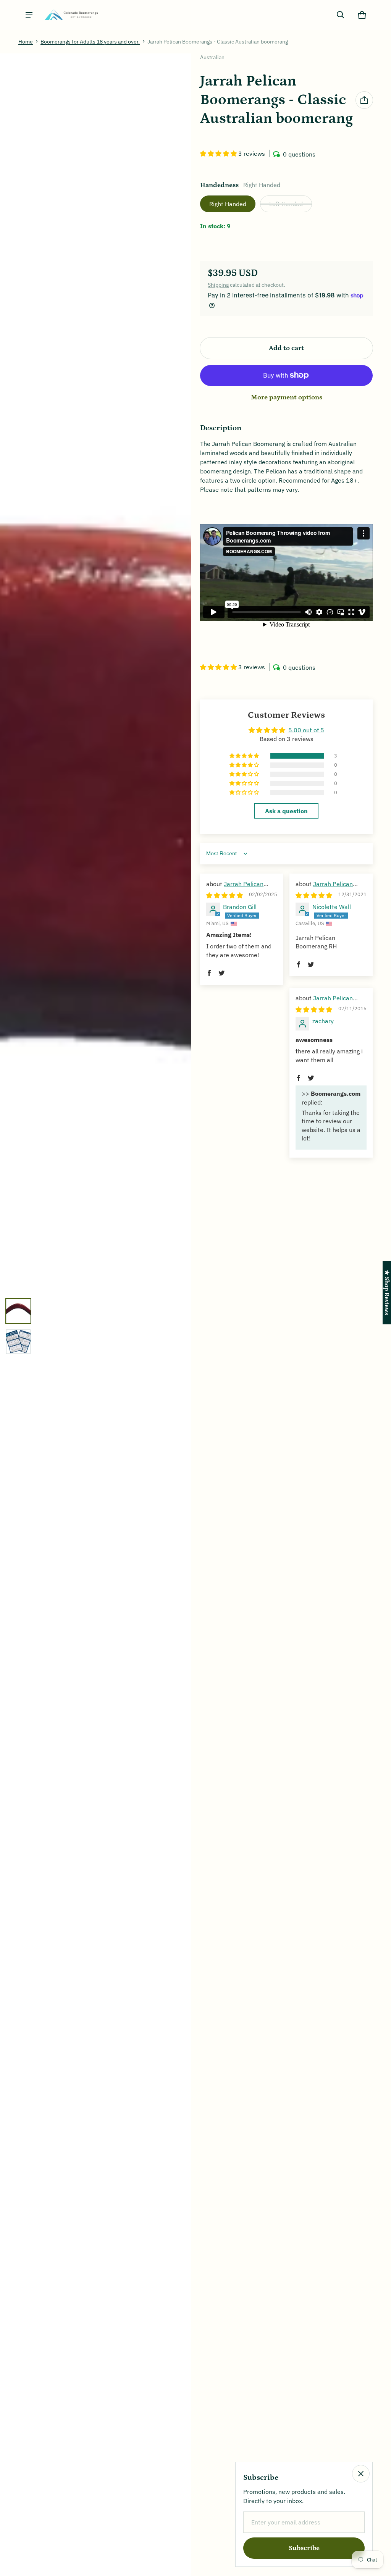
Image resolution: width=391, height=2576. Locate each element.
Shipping (218, 285)
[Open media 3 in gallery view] (18, 1342)
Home (26, 42)
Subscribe (304, 2548)
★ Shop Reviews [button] (387, 1292)
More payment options (287, 397)
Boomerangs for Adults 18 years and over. (90, 42)
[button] (341, 15)
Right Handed (228, 204)
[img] (225, 895)
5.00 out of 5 (306, 730)
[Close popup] (361, 2474)
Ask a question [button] (286, 811)
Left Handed (286, 204)
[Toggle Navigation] (29, 15)
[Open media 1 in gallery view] (18, 1311)
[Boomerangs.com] (71, 15)
